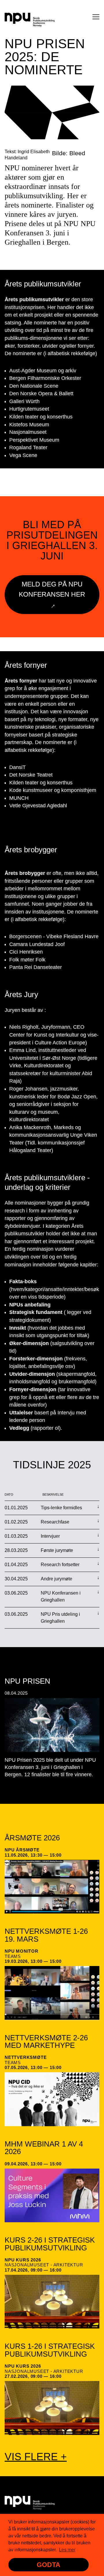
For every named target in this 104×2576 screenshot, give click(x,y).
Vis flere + (36, 2457)
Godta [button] (49, 2565)
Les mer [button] (67, 2550)
